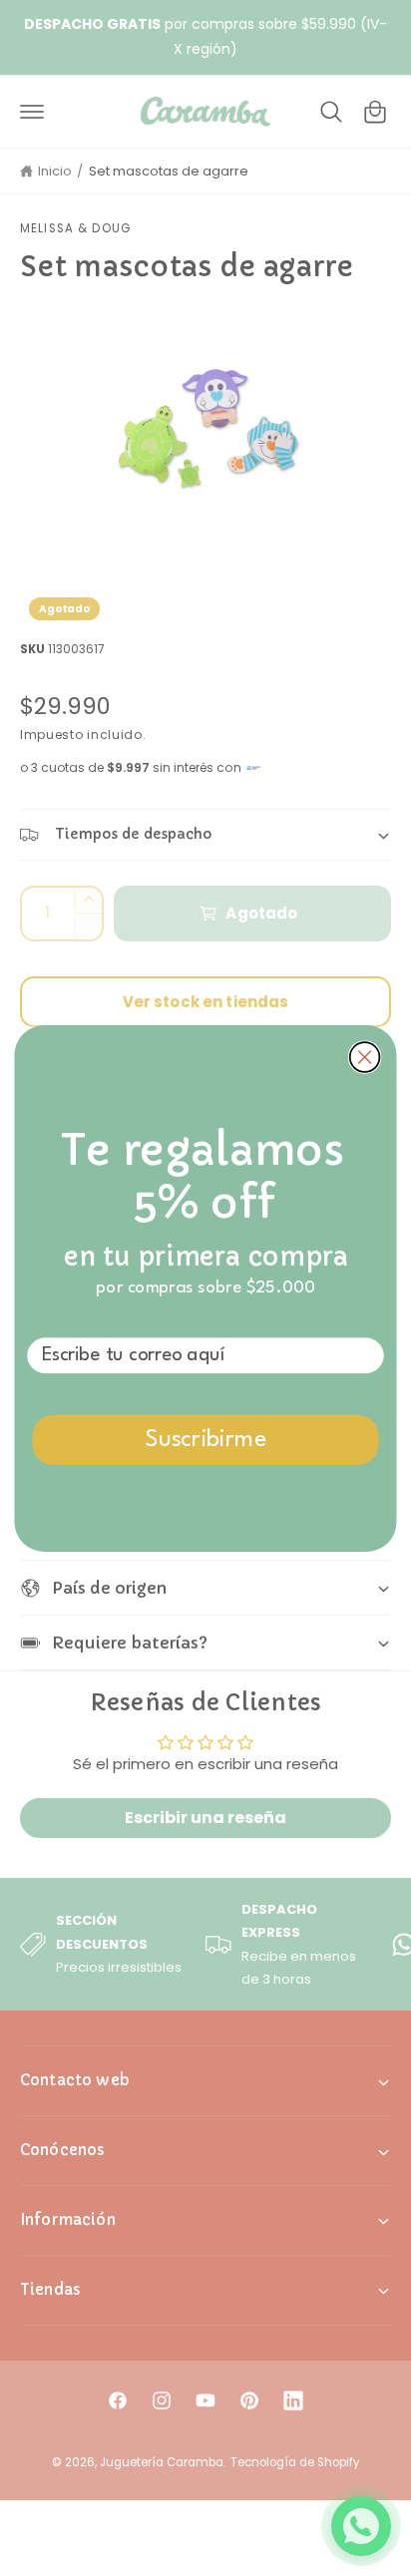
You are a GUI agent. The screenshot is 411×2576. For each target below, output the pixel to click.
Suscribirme (206, 1440)
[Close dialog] (365, 1057)
